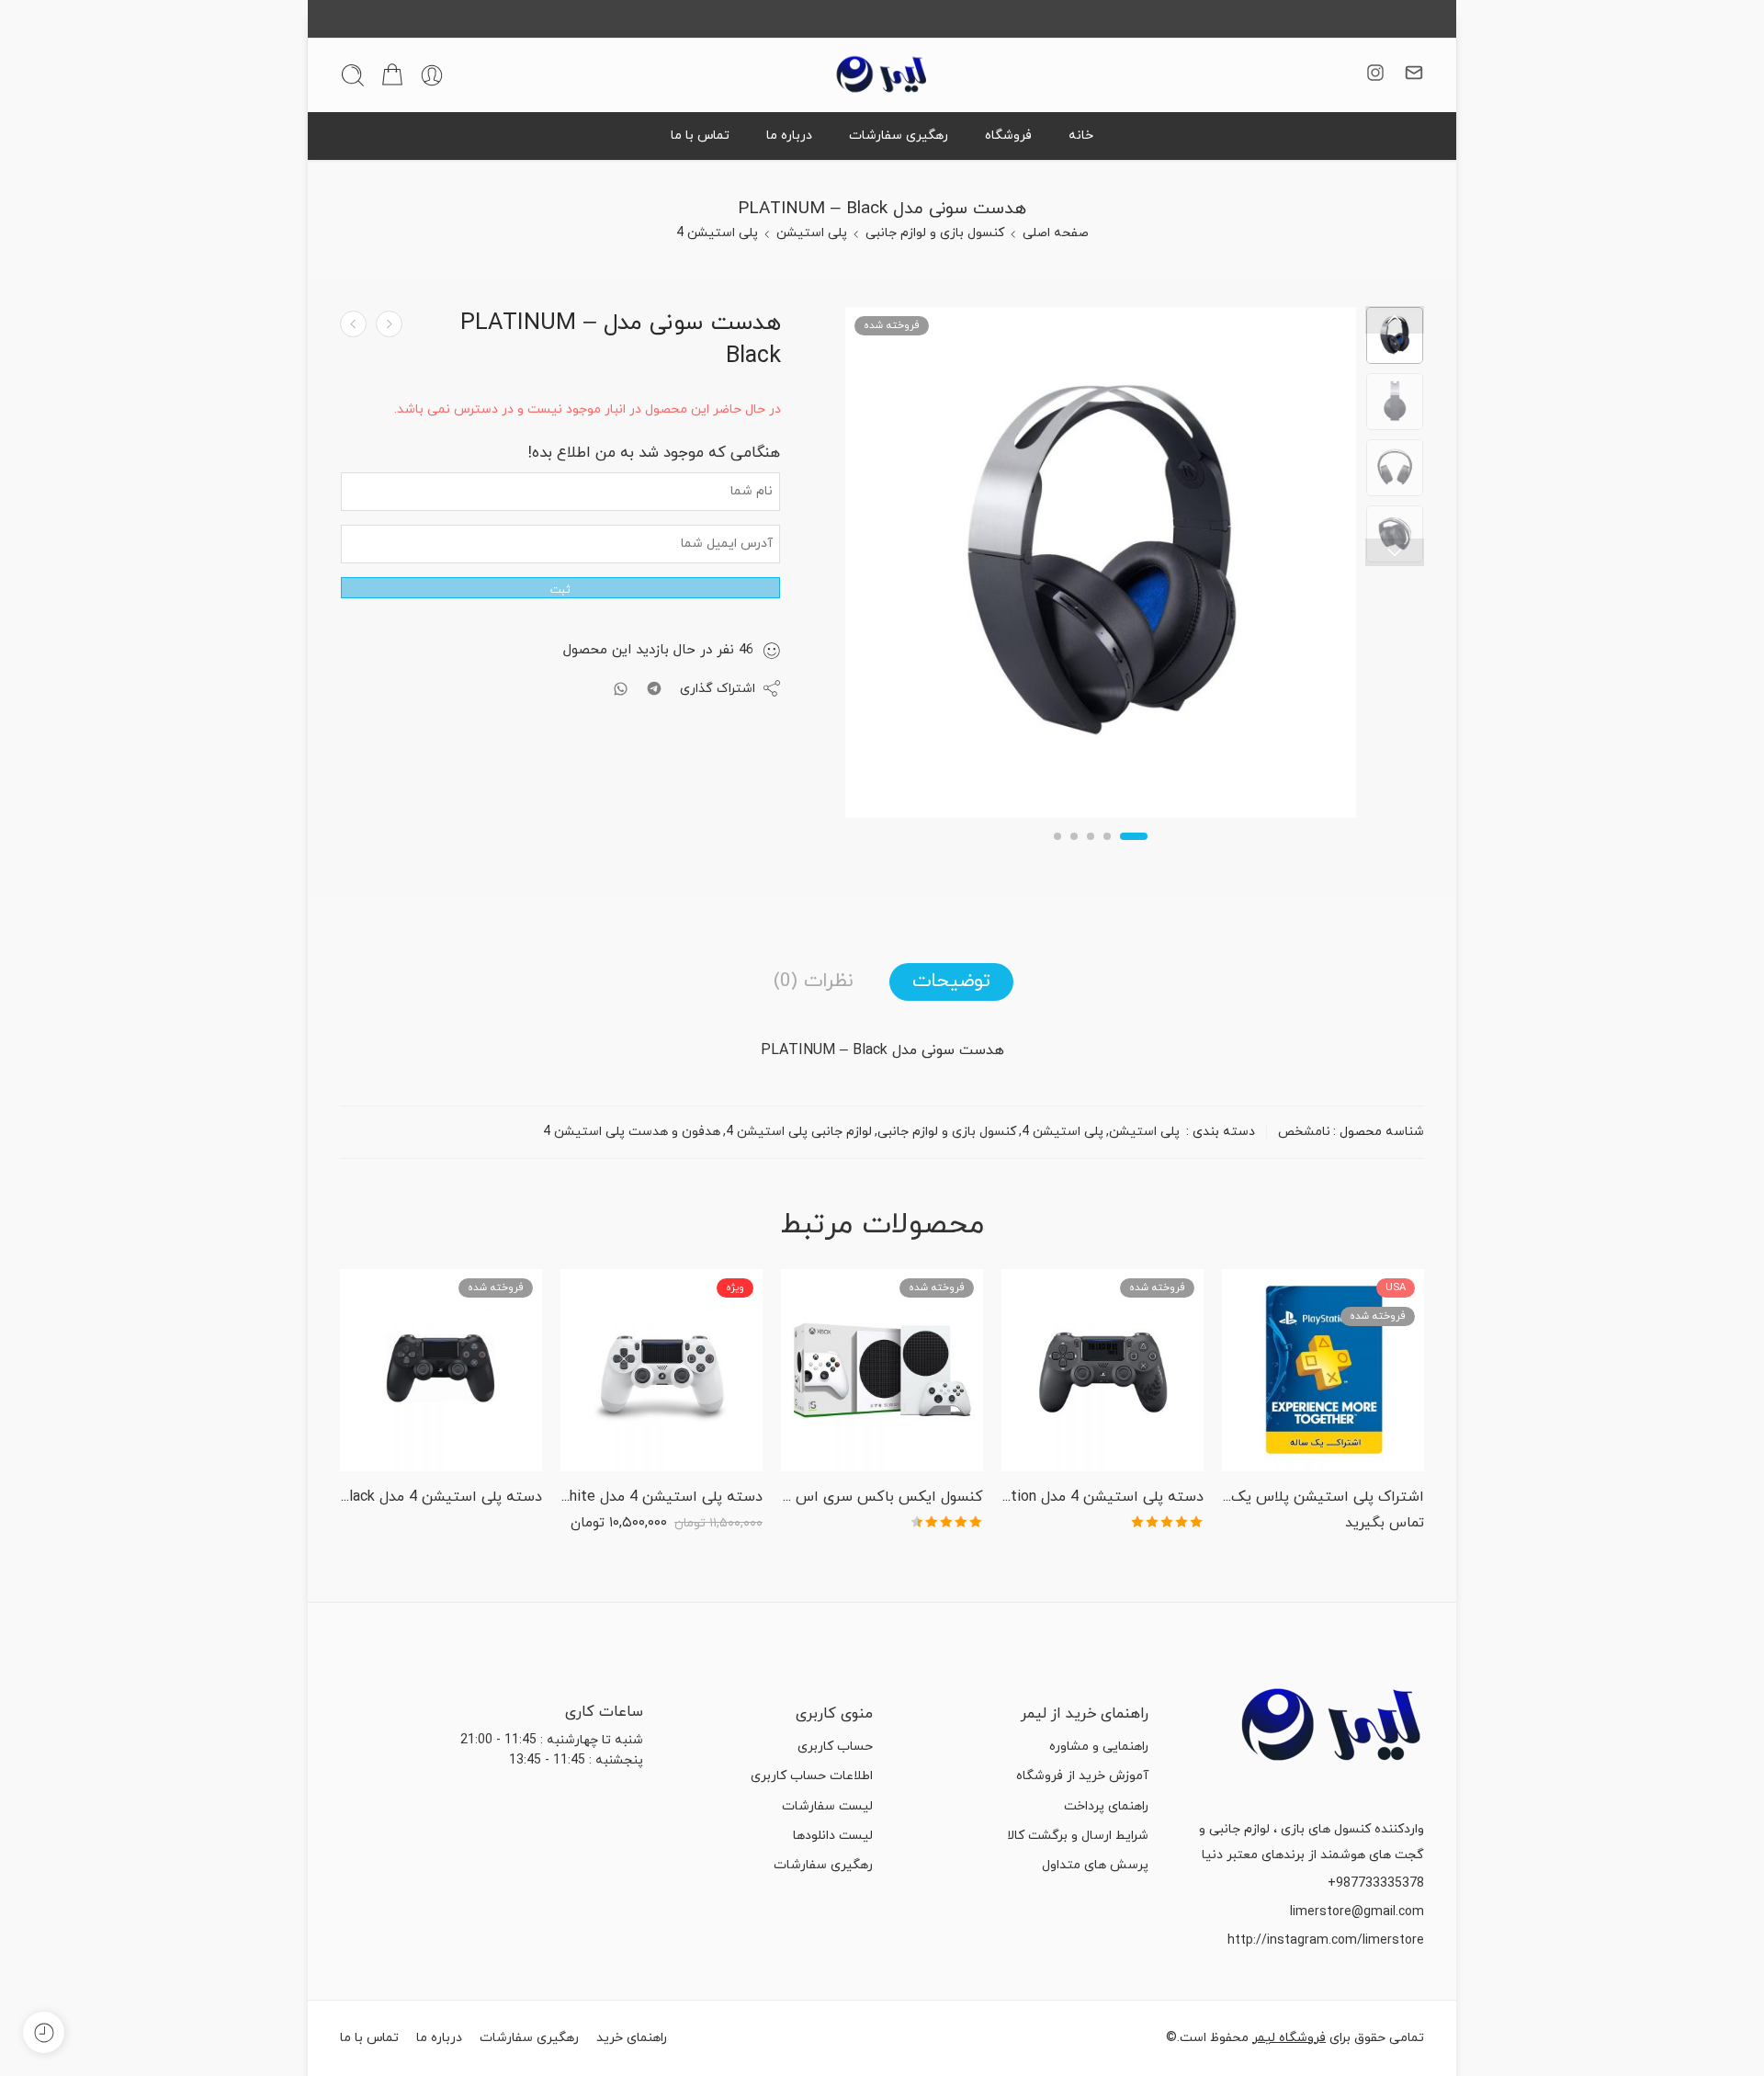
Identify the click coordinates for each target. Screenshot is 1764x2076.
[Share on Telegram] (654, 688)
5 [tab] (1058, 852)
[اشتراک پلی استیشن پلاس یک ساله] (1323, 1370)
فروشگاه (1008, 136)
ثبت (560, 590)
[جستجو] (353, 75)
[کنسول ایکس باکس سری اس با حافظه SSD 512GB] (882, 1370)
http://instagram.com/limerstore (1326, 1940)
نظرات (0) (814, 981)
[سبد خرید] (392, 75)
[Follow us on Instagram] (1375, 73)
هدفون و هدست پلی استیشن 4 (632, 1132)
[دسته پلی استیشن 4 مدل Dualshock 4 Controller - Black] (441, 1370)
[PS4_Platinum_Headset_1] (1395, 335)
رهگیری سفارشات (899, 136)
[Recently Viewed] (44, 2032)
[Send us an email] (1414, 73)
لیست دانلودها (833, 1836)
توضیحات (951, 981)
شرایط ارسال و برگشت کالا (1078, 1836)
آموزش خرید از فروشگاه (1082, 1776)
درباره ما (789, 136)
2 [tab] (1108, 852)
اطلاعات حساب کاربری (812, 1776)
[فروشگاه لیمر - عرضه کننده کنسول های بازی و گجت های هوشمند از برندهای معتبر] (882, 75)
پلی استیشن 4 (717, 233)
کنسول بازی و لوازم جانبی (935, 233)
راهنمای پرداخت (1106, 1806)
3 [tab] (1091, 852)
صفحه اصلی (1056, 233)
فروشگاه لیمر (1289, 2038)
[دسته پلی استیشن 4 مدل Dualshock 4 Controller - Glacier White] (661, 1370)
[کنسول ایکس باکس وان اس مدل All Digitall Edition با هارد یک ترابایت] (389, 324)
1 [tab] (1134, 852)
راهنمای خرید (632, 2038)
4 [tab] (1074, 852)
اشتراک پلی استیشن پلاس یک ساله (1323, 1497)
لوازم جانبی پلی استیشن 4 (799, 1132)
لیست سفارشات (827, 1806)
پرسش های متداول (1095, 1865)
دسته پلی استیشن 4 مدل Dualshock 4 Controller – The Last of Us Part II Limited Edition (1102, 1497)
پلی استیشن (812, 233)
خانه (1081, 136)
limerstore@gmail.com (1357, 1912)
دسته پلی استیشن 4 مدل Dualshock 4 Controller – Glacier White (661, 1497)
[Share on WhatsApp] (621, 689)
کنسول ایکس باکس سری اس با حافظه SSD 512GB (882, 1497)
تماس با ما (700, 136)
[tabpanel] (1101, 567)
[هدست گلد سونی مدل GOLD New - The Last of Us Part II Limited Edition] (353, 324)
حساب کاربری (835, 1747)
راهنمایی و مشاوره (1099, 1747)
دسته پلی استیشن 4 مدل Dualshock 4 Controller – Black (441, 1497)
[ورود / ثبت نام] (432, 75)
